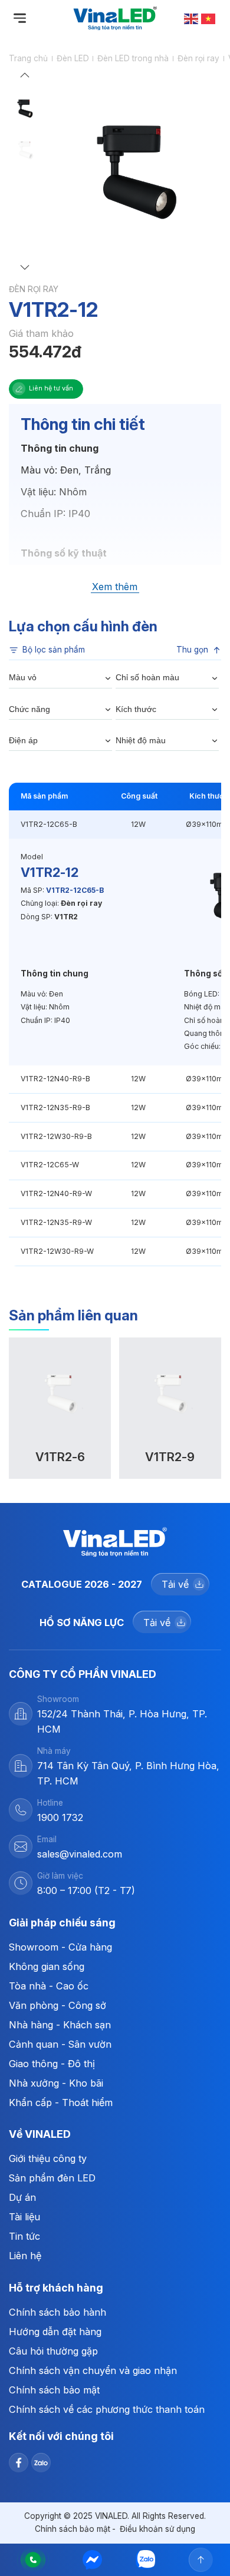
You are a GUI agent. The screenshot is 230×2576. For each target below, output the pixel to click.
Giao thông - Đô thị (52, 2064)
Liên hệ (25, 2256)
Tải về (175, 1584)
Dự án (22, 2197)
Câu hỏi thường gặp (53, 2351)
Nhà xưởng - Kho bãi (56, 2083)
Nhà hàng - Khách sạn (60, 2025)
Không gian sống (47, 1966)
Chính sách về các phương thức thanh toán (107, 2409)
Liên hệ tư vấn (51, 388)
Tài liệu (24, 2217)
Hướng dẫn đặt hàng (55, 2332)
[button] (25, 78)
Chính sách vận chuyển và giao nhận (93, 2370)
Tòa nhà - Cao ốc (49, 1986)
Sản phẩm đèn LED (52, 2178)
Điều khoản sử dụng (157, 2529)
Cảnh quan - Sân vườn (60, 2044)
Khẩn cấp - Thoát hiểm (61, 2102)
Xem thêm (115, 587)
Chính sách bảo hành (57, 2312)
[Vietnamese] (209, 18)
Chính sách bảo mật (54, 2390)
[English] (192, 18)
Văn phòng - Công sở (57, 2005)
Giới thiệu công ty (48, 2158)
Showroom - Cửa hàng (60, 1947)
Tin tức (24, 2236)
